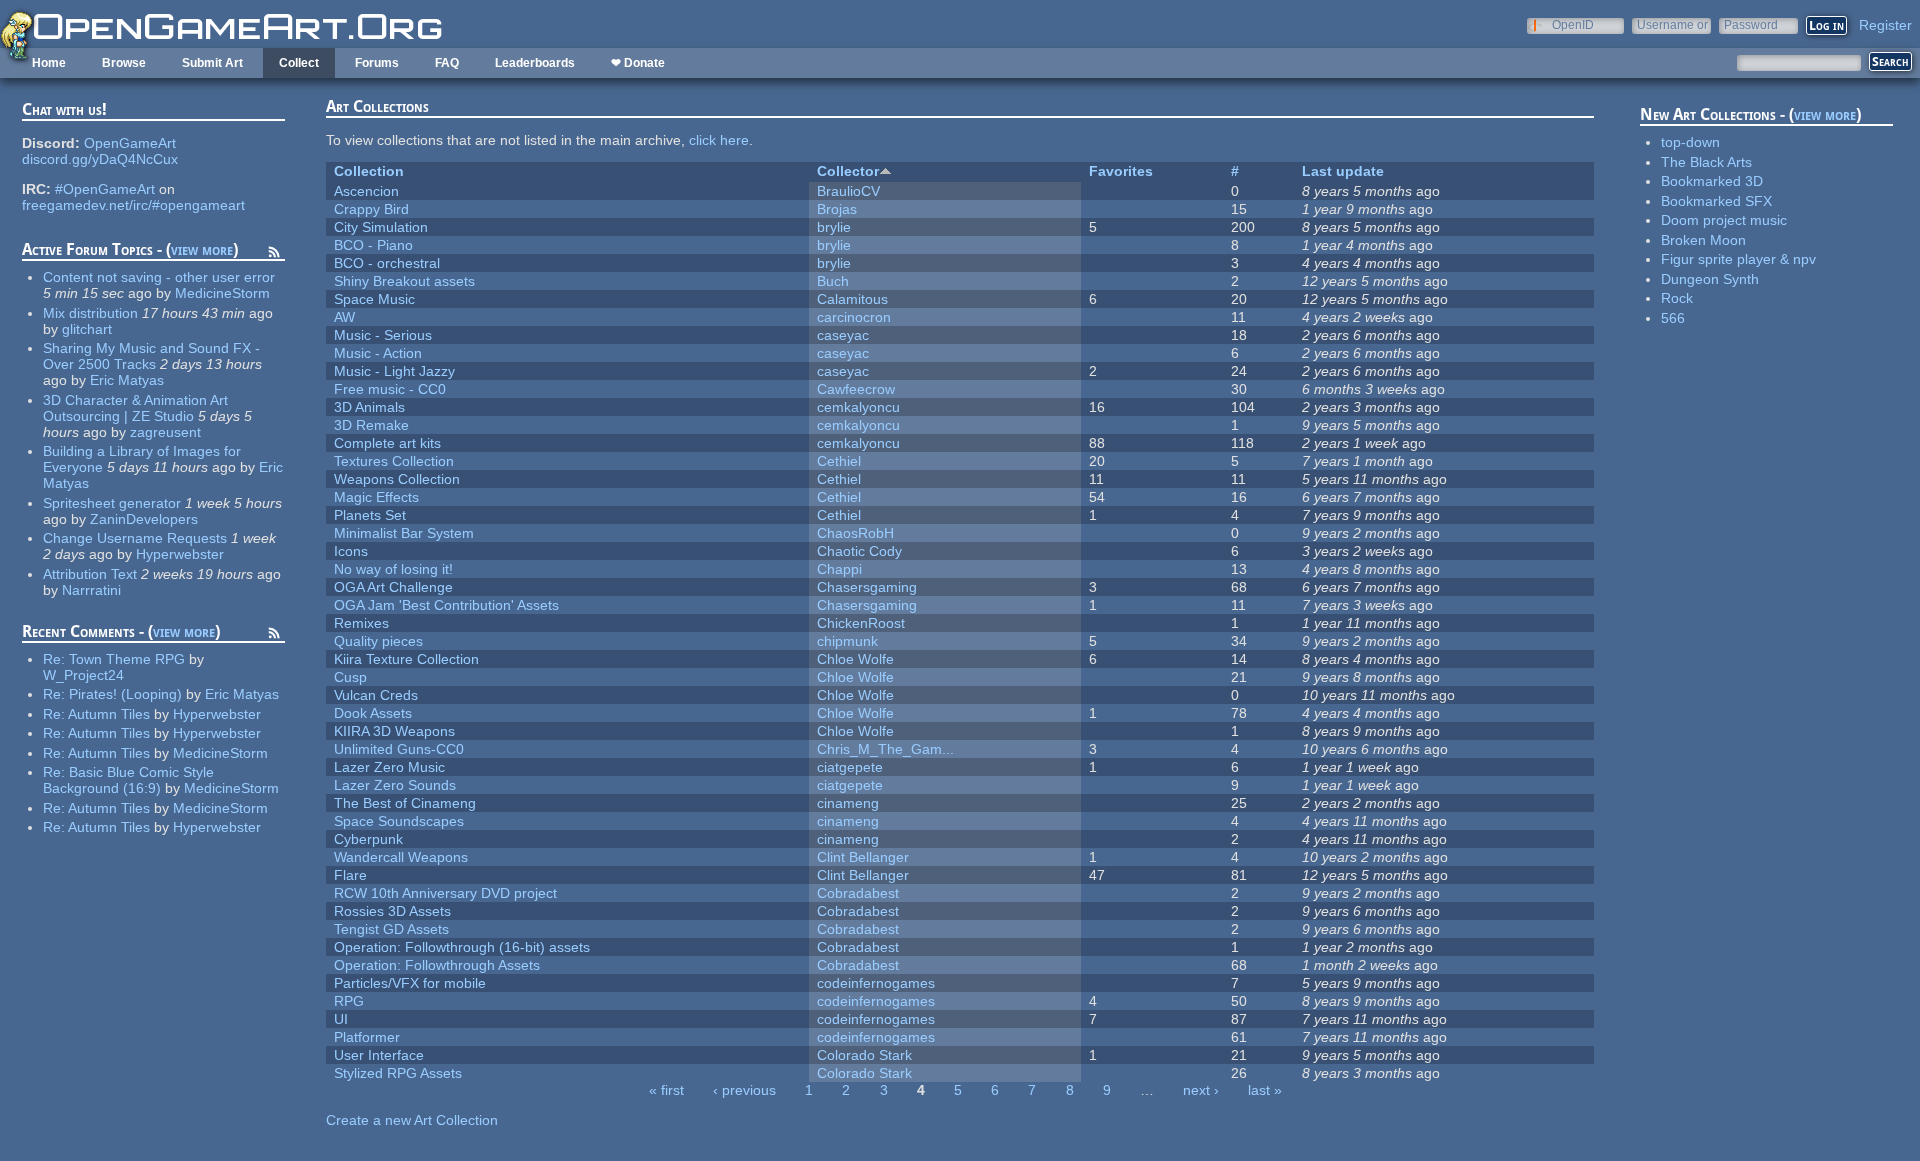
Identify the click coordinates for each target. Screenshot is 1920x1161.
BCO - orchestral (387, 263)
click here (719, 140)
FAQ (447, 63)
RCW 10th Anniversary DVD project (445, 893)
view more (202, 249)
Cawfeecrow (856, 389)
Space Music (374, 299)
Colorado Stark (864, 1055)
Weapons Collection (397, 479)
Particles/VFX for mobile (410, 983)
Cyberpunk (368, 839)
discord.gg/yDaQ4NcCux (100, 159)
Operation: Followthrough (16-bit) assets (462, 947)
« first (666, 1090)
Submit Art (212, 63)
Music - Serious (383, 335)
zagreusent (165, 432)
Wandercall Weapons (401, 857)
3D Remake (371, 425)
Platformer (367, 1037)
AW (344, 317)
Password (1751, 24)
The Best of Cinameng (405, 803)
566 (1673, 318)
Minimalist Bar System (404, 533)
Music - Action (378, 353)
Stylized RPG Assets (398, 1073)
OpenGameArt (130, 143)
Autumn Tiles (109, 714)
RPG (349, 1001)
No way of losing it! (393, 569)
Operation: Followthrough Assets (437, 965)
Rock (1677, 298)
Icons (351, 551)
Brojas (837, 209)
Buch (833, 281)
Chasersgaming (867, 587)
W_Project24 (83, 675)
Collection (369, 171)
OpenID (1573, 24)
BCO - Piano (373, 245)
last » (1265, 1090)
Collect (299, 63)
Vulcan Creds (376, 695)
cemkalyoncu (858, 407)
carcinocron (854, 317)
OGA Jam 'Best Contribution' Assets (446, 605)
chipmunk (847, 641)
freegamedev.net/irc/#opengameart (133, 205)
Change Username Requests (135, 538)
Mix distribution (90, 313)
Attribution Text (90, 574)
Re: (56, 659)
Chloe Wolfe (855, 659)
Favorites (1121, 171)
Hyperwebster (180, 554)
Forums (377, 63)
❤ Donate (638, 63)
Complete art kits (387, 443)
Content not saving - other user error (159, 277)
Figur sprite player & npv (1738, 259)
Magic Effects (376, 497)
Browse (124, 63)
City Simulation (381, 227)
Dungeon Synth (1710, 279)
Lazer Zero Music (389, 767)
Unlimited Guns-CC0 (399, 749)
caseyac (843, 335)
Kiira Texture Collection (406, 659)
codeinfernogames (876, 983)
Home (49, 63)
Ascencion (366, 191)
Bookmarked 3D (1712, 181)
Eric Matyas (127, 380)
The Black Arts (1706, 162)
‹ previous (744, 1090)
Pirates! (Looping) (125, 694)
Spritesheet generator (112, 503)
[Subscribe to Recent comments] (274, 636)
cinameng (848, 803)
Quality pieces (378, 641)
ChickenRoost (861, 623)
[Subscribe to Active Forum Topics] (274, 255)
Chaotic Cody (859, 551)
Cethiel (839, 461)
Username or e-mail (1672, 24)
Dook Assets (373, 713)
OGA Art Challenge (393, 587)
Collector (848, 171)
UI (341, 1019)
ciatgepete (850, 767)
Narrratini (91, 590)
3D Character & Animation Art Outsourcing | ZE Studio (135, 408)
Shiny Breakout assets (404, 281)
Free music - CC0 (390, 389)
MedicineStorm (222, 293)
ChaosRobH (855, 533)
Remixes (361, 623)
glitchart (87, 329)
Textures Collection (394, 461)
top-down (1690, 142)
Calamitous (852, 299)
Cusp (350, 677)
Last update (1343, 171)
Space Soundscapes (399, 821)
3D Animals (369, 407)
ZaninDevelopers (144, 519)
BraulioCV (848, 191)
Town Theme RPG (127, 659)
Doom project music (1724, 220)
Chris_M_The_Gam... (885, 749)
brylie (834, 227)
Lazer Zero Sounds (395, 785)
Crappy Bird (371, 209)
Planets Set (370, 515)
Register (1885, 25)
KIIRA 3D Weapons (394, 731)
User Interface (379, 1055)
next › (1201, 1090)
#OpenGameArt (105, 189)
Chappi (839, 569)
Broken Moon (1703, 240)
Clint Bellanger (863, 857)
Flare (350, 875)
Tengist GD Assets (391, 929)
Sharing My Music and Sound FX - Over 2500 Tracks (151, 356)
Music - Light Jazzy (394, 371)
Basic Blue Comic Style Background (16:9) (128, 780)
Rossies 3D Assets (392, 911)
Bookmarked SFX (1716, 201)
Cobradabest (858, 893)
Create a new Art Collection (412, 1120)
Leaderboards (535, 63)
